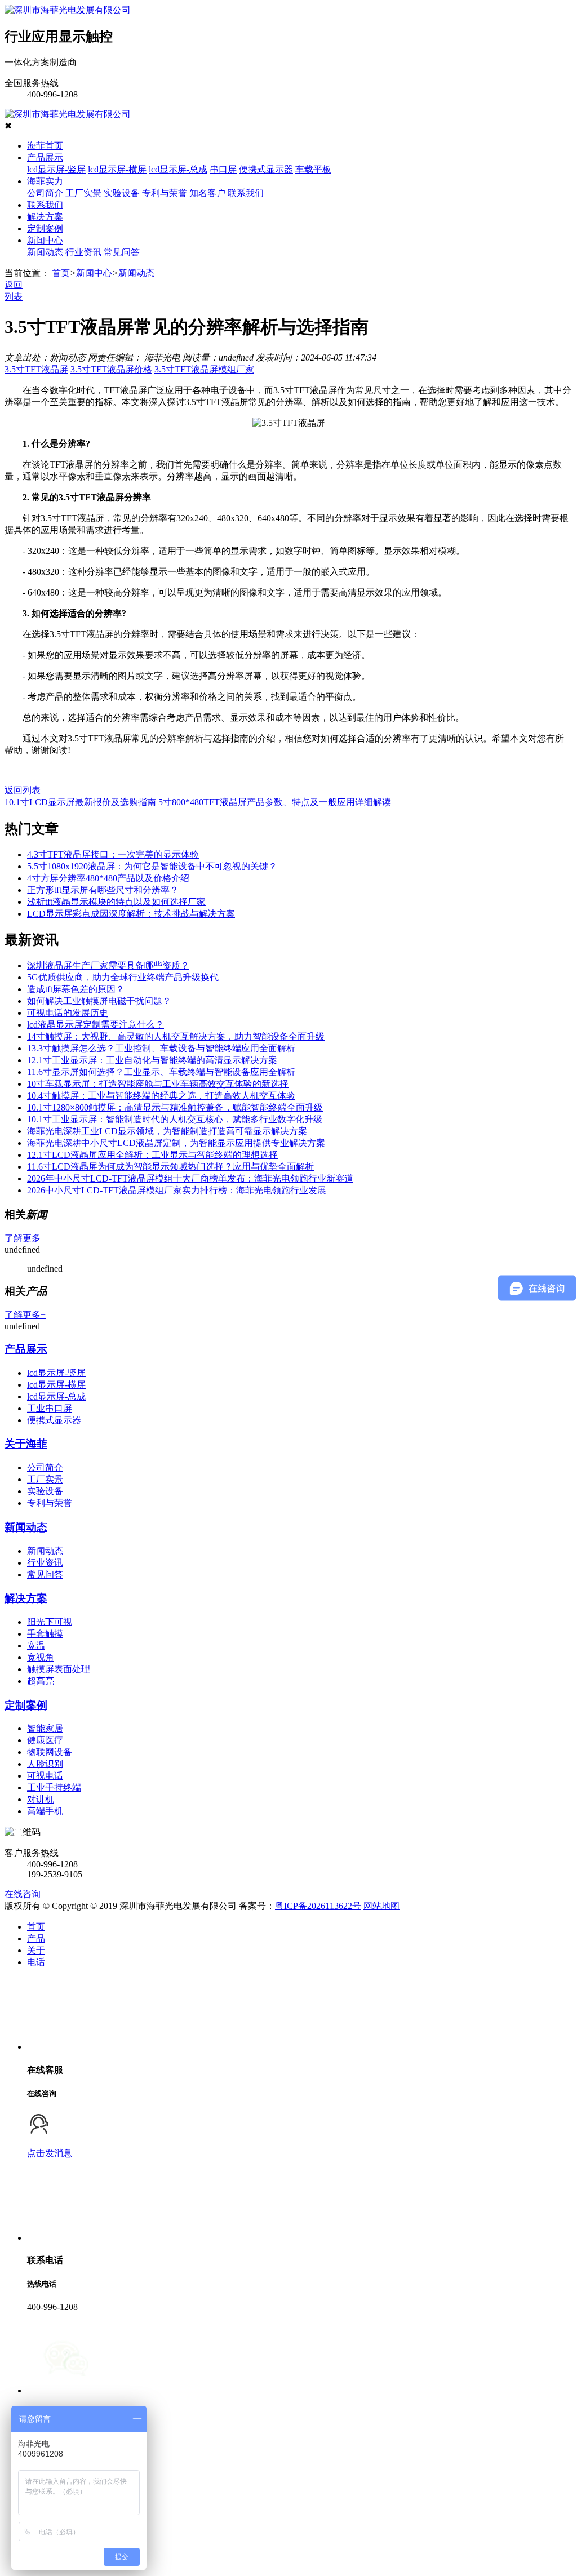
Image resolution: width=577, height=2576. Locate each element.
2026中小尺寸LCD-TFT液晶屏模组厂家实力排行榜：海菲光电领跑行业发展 (177, 1190)
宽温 (36, 1645)
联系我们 (246, 193)
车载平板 (313, 169)
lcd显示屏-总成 (178, 169)
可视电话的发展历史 (68, 1013)
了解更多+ (25, 1238)
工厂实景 (83, 193)
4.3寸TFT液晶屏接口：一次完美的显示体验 (113, 854)
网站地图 (381, 1906)
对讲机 (41, 1799)
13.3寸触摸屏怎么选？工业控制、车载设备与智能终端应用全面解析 (161, 1048)
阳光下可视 (50, 1622)
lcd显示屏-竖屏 (56, 169)
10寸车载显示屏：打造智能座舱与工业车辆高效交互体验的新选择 (158, 1084)
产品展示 (45, 157)
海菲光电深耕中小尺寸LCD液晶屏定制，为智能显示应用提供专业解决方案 (176, 1143)
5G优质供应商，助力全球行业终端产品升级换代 (123, 977)
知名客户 (207, 193)
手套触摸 (45, 1634)
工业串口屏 (50, 1408)
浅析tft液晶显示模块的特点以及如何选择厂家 (116, 902)
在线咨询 (23, 1894)
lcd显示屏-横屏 (117, 169)
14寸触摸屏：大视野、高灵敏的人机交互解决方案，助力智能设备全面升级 (176, 1036)
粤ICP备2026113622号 (318, 1906)
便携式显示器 (266, 169)
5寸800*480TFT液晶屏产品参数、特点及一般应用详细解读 (275, 802)
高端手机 (45, 1811)
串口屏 (223, 169)
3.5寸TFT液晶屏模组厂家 (204, 369)
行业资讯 (83, 252)
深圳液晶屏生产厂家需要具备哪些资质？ (108, 965)
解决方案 (45, 217)
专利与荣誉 (165, 193)
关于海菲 (26, 1444)
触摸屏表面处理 (59, 1669)
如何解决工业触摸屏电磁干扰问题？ (99, 1001)
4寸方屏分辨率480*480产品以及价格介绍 (108, 878)
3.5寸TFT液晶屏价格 (111, 369)
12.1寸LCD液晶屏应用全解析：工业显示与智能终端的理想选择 (152, 1155)
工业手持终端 (54, 1787)
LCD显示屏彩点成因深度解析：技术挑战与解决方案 (131, 914)
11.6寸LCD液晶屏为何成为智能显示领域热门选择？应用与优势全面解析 (170, 1167)
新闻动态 (45, 252)
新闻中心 (45, 240)
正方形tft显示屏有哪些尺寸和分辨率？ (103, 890)
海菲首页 (45, 146)
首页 (61, 273)
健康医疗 (45, 1740)
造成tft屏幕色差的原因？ (76, 989)
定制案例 (45, 228)
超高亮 (41, 1681)
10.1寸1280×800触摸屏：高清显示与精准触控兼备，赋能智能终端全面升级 (175, 1107)
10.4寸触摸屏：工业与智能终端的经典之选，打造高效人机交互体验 (161, 1096)
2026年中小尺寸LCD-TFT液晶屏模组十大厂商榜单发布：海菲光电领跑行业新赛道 (190, 1178)
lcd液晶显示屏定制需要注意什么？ (96, 1025)
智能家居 (45, 1728)
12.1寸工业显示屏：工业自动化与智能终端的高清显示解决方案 (152, 1060)
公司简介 (45, 193)
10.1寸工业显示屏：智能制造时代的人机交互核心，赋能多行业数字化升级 (175, 1119)
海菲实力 (45, 181)
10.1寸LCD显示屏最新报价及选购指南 (80, 802)
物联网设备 (50, 1752)
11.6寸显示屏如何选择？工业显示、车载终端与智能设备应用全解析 (161, 1072)
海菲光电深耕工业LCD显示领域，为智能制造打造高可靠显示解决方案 (167, 1131)
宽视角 (41, 1657)
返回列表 (23, 790)
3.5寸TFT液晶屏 (36, 369)
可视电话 (45, 1776)
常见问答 (122, 252)
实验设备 (122, 193)
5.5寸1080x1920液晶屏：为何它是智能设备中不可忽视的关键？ (152, 866)
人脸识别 (45, 1764)
